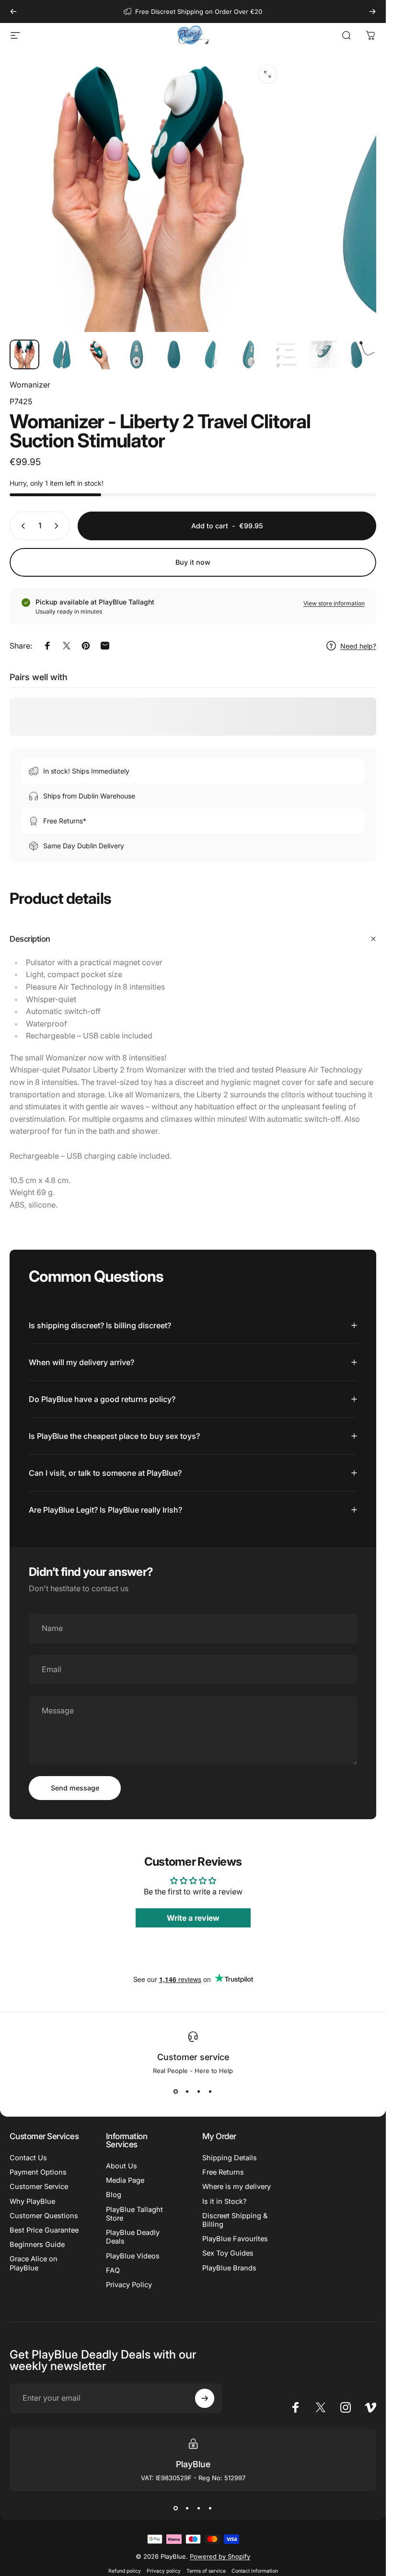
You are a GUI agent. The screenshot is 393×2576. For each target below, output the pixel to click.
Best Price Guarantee (44, 2230)
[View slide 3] (199, 2092)
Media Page (125, 2180)
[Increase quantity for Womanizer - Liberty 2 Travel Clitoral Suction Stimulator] (58, 526)
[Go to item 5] (174, 354)
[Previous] (13, 11)
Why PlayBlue (32, 2201)
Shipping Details (230, 2158)
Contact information (255, 2571)
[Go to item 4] (137, 354)
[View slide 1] (176, 2092)
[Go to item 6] (211, 354)
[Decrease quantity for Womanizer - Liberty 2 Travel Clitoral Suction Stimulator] (21, 526)
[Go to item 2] (62, 354)
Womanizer (30, 385)
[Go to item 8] (286, 354)
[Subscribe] (205, 2398)
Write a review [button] (193, 1918)
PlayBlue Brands (229, 2268)
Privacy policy (164, 2571)
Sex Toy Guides (228, 2253)
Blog (114, 2195)
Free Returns (223, 2172)
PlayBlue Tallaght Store (134, 2214)
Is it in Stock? (224, 2201)
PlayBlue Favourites (235, 2239)
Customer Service (39, 2187)
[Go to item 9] (324, 354)
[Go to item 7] (249, 354)
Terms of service (206, 2571)
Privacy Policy (129, 2285)
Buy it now (193, 562)
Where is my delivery (237, 2187)
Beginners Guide (37, 2245)
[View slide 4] (210, 2092)
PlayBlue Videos (133, 2256)
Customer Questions (44, 2216)
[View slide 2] (187, 2092)
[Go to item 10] (361, 354)
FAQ (113, 2270)
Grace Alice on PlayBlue (34, 2263)
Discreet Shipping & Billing (235, 2220)
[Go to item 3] (99, 354)
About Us (121, 2166)
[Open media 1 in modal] (267, 74)
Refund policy (125, 2571)
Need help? (358, 646)
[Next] (372, 11)
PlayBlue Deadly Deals (133, 2237)
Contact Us (28, 2158)
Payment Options (38, 2172)
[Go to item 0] (24, 354)
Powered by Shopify (220, 2556)
